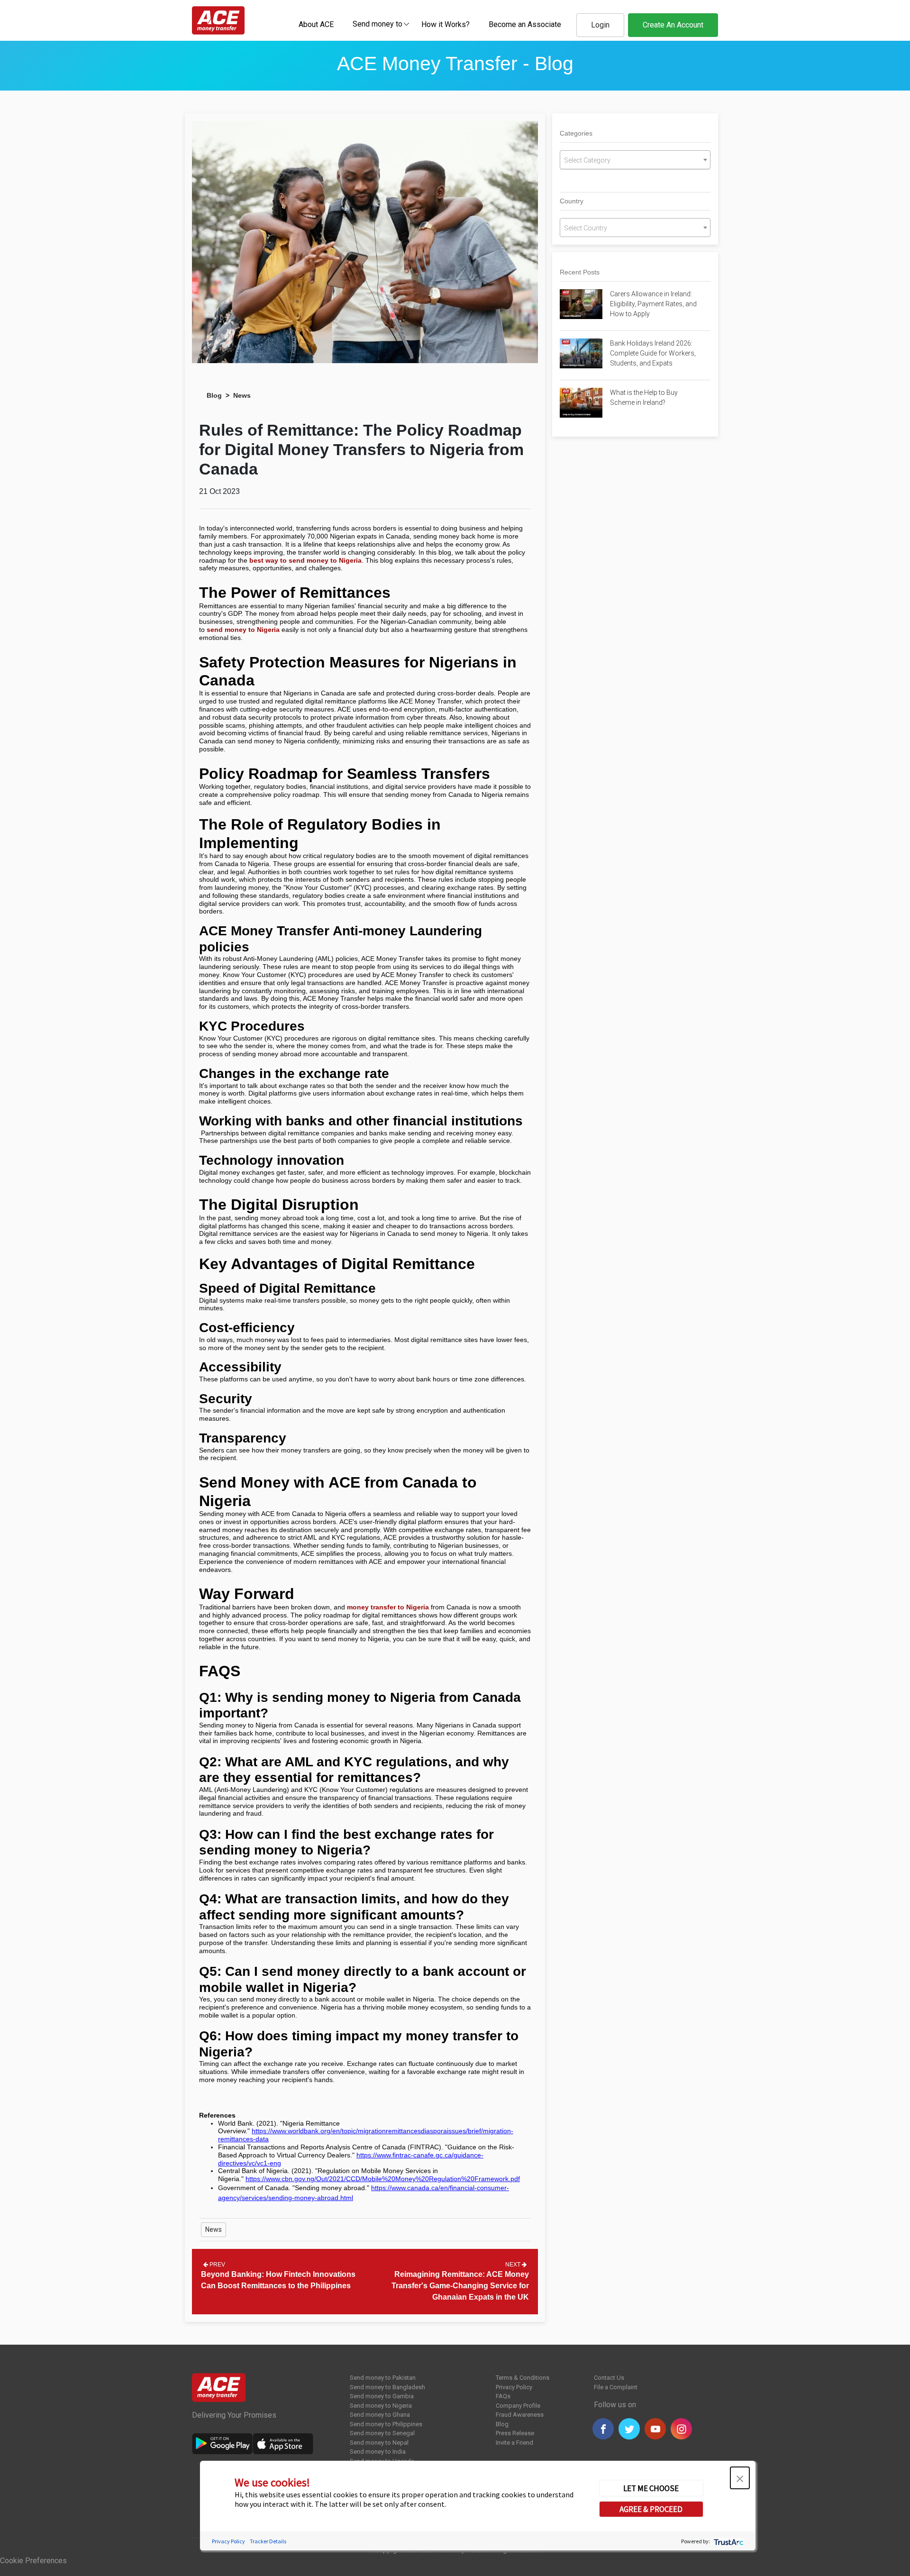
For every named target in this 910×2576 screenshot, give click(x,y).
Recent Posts (580, 272)
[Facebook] (603, 2429)
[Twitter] (629, 2429)
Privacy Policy (514, 2387)
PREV (217, 2265)
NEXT (514, 2265)
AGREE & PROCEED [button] (651, 2509)
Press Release (515, 2433)
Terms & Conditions (523, 2378)
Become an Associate (525, 24)
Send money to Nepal (379, 2443)
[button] (740, 2478)
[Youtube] (655, 2429)
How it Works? (446, 24)
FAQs (503, 2396)
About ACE (316, 24)
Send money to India (378, 2452)
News (242, 395)
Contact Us (609, 2378)
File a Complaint (616, 2387)
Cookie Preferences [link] (33, 2561)
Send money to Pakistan (383, 2378)
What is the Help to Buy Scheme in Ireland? (644, 397)
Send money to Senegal (382, 2433)
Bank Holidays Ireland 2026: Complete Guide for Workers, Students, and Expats (653, 353)
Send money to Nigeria (381, 2406)
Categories (576, 133)
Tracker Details (268, 2541)
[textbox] (378, 23)
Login (600, 25)
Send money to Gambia (382, 2396)
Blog (214, 395)
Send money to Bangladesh (387, 2387)
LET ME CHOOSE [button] (651, 2488)
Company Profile (518, 2406)
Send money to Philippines (386, 2424)
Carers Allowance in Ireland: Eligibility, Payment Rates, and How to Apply (653, 304)
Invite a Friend (514, 2443)
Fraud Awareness (520, 2415)
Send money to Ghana (380, 2415)
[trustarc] (728, 2541)
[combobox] (378, 24)
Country (572, 201)
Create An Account (673, 25)
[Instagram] (681, 2429)
